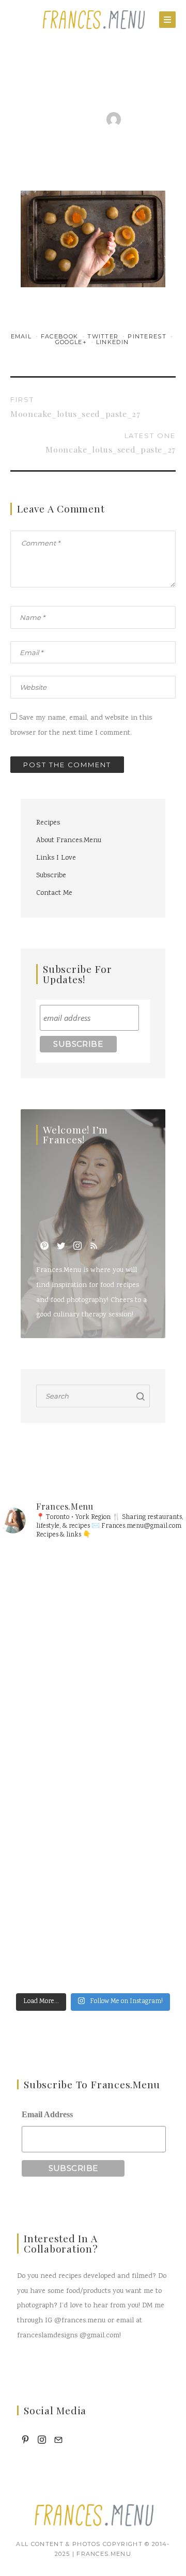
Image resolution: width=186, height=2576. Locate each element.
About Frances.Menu (69, 841)
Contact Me (54, 893)
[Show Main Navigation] (167, 20)
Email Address (47, 2114)
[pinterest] (44, 1246)
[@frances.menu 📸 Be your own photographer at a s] (93, 1823)
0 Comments (92, 132)
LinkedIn (113, 342)
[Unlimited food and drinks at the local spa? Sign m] (93, 1605)
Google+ (72, 342)
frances (142, 122)
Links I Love (56, 858)
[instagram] (78, 1246)
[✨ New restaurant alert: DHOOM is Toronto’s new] (93, 1933)
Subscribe (51, 876)
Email (22, 336)
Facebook (61, 336)
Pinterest (148, 336)
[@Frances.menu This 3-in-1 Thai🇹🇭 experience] (93, 1714)
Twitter (104, 336)
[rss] (94, 1246)
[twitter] (61, 1246)
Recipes (48, 823)
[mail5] (58, 2440)
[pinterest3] (25, 2440)
